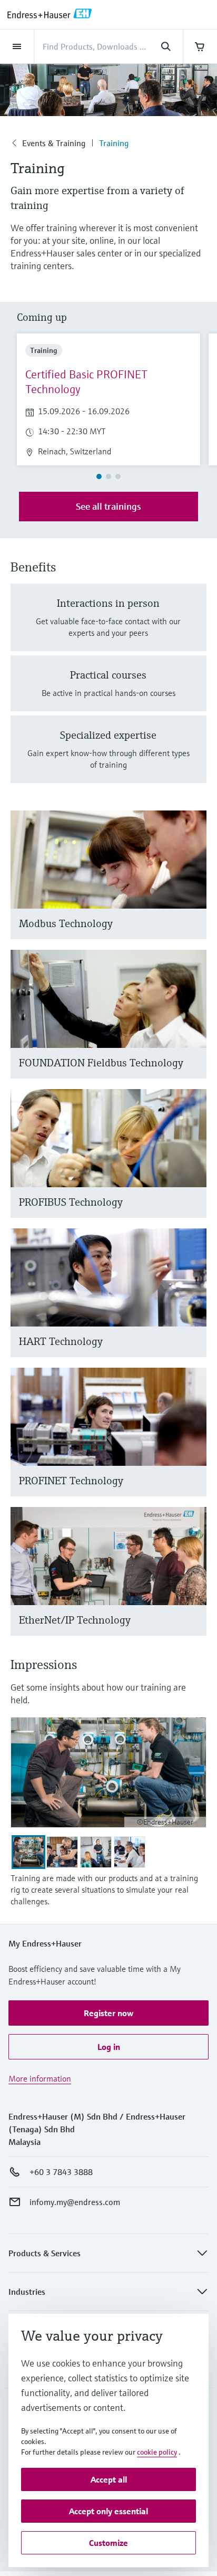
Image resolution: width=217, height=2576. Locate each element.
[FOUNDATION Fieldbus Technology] (194, 1027)
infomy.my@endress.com (75, 2202)
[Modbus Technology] (194, 888)
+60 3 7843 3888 (61, 2172)
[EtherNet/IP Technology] (194, 1584)
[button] (108, 2013)
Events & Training (54, 143)
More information (40, 2078)
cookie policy (157, 2452)
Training (114, 143)
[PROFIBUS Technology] (194, 1166)
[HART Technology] (194, 1306)
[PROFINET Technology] (194, 1445)
